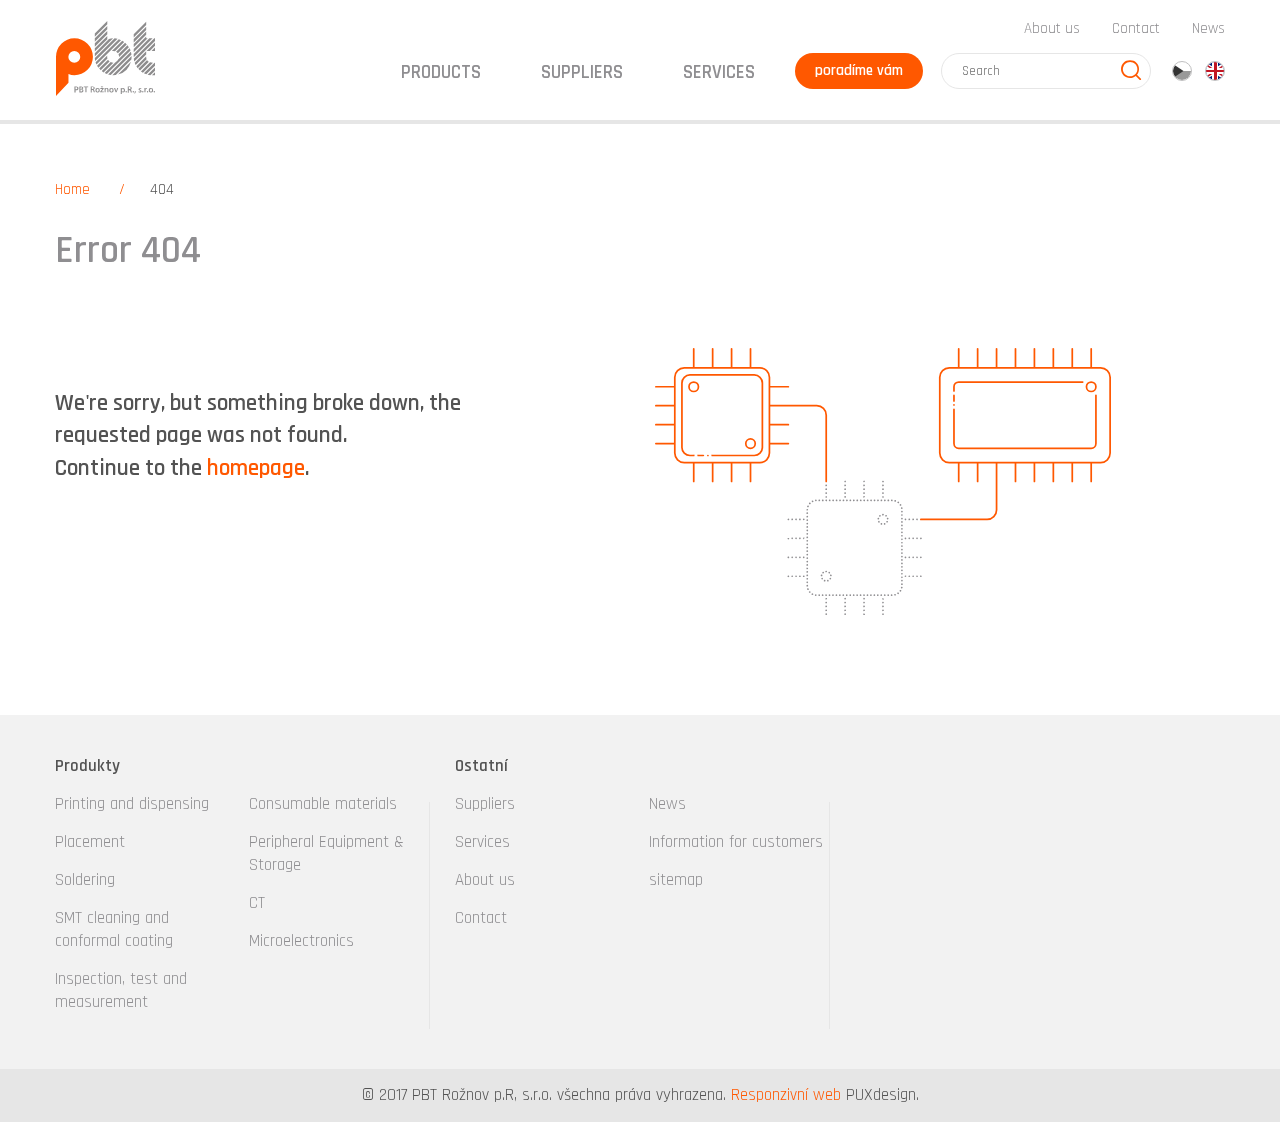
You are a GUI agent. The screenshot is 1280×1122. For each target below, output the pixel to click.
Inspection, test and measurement (121, 990)
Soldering (85, 880)
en (1215, 71)
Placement (90, 842)
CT (257, 903)
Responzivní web (786, 1095)
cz (1182, 71)
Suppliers (485, 804)
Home (72, 189)
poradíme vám (859, 70)
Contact (1136, 28)
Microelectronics (301, 941)
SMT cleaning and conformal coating (114, 929)
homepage (256, 468)
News (1208, 28)
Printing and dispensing (132, 804)
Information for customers (736, 842)
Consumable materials (323, 804)
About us (1052, 28)
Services (482, 842)
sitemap (676, 880)
